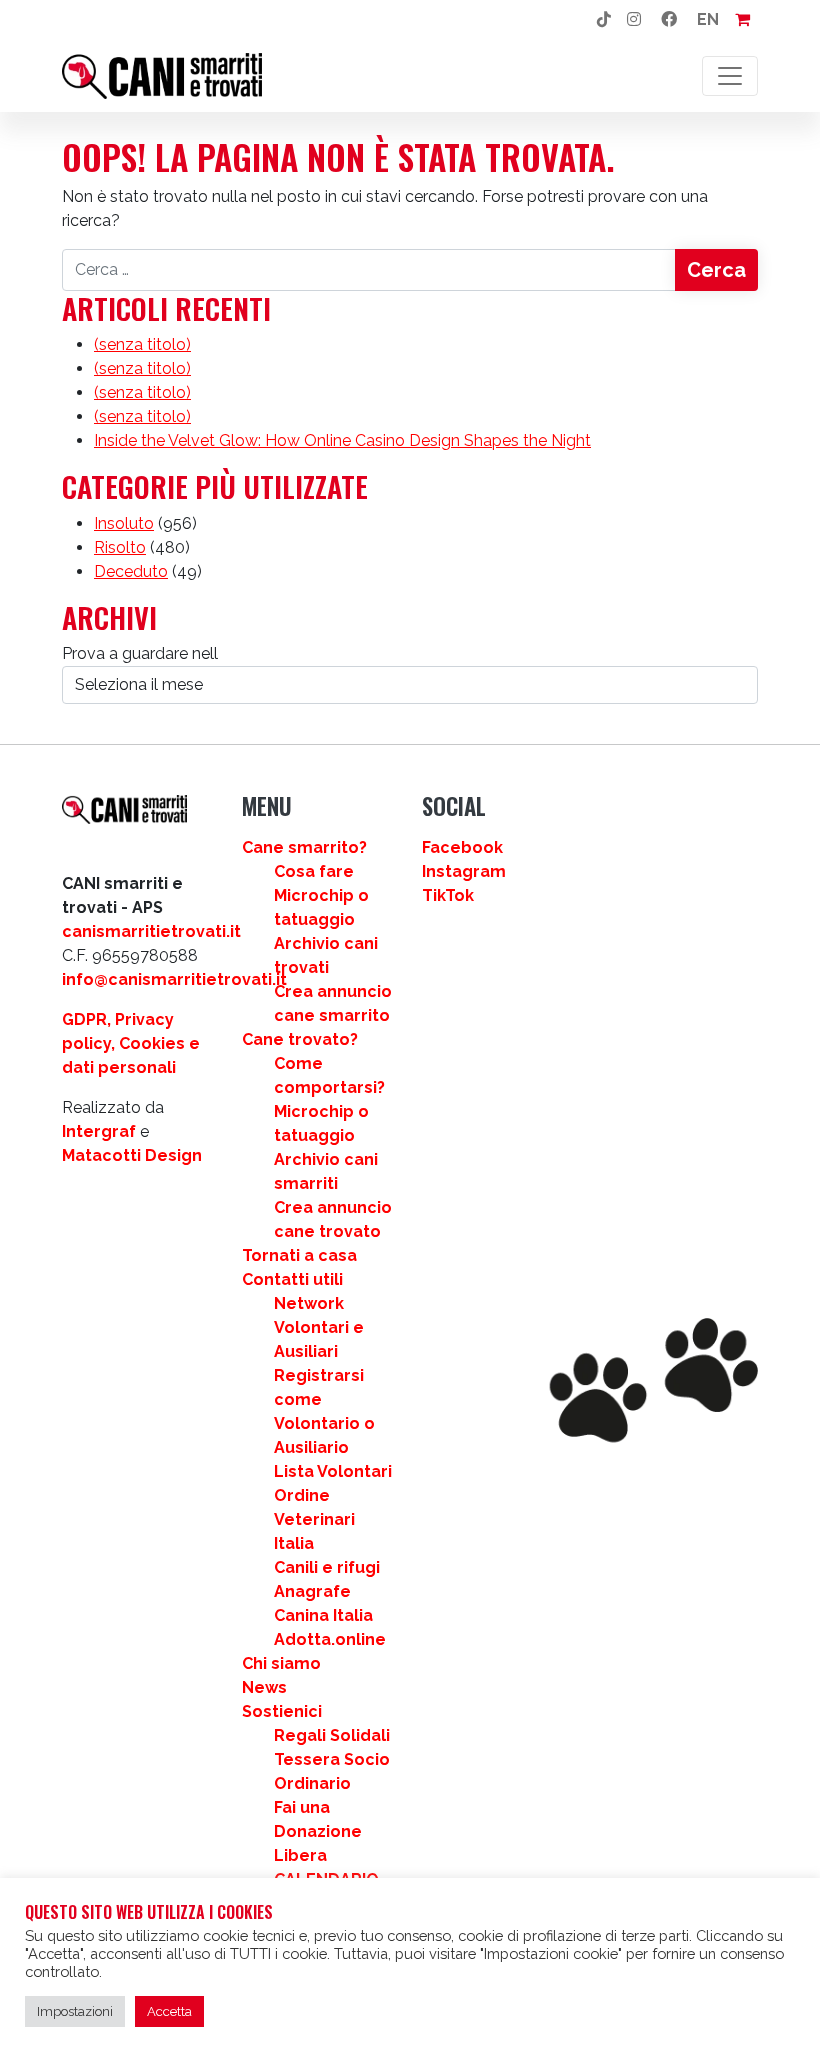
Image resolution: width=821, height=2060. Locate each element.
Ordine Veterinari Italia (314, 1519)
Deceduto (131, 571)
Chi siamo (281, 1663)
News (264, 1687)
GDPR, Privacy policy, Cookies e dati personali (131, 1043)
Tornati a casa (299, 1255)
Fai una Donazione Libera (318, 1831)
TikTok (448, 895)
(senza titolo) (142, 344)
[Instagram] (634, 20)
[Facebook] (669, 20)
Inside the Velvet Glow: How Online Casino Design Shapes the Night (342, 440)
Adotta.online (330, 1639)
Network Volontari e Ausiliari (319, 1327)
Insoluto (124, 523)
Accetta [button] (169, 2011)
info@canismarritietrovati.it (174, 979)
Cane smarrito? (304, 847)
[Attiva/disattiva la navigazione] (730, 76)
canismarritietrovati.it (151, 931)
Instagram (464, 871)
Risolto (120, 547)
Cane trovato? (300, 1039)
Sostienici (282, 1711)
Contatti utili (292, 1279)
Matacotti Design (132, 1155)
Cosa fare (314, 871)
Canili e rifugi (327, 1567)
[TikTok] (604, 20)
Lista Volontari (333, 1471)
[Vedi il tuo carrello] (742, 20)
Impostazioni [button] (75, 2011)
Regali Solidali (332, 1735)
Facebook (462, 847)
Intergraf (99, 1131)
